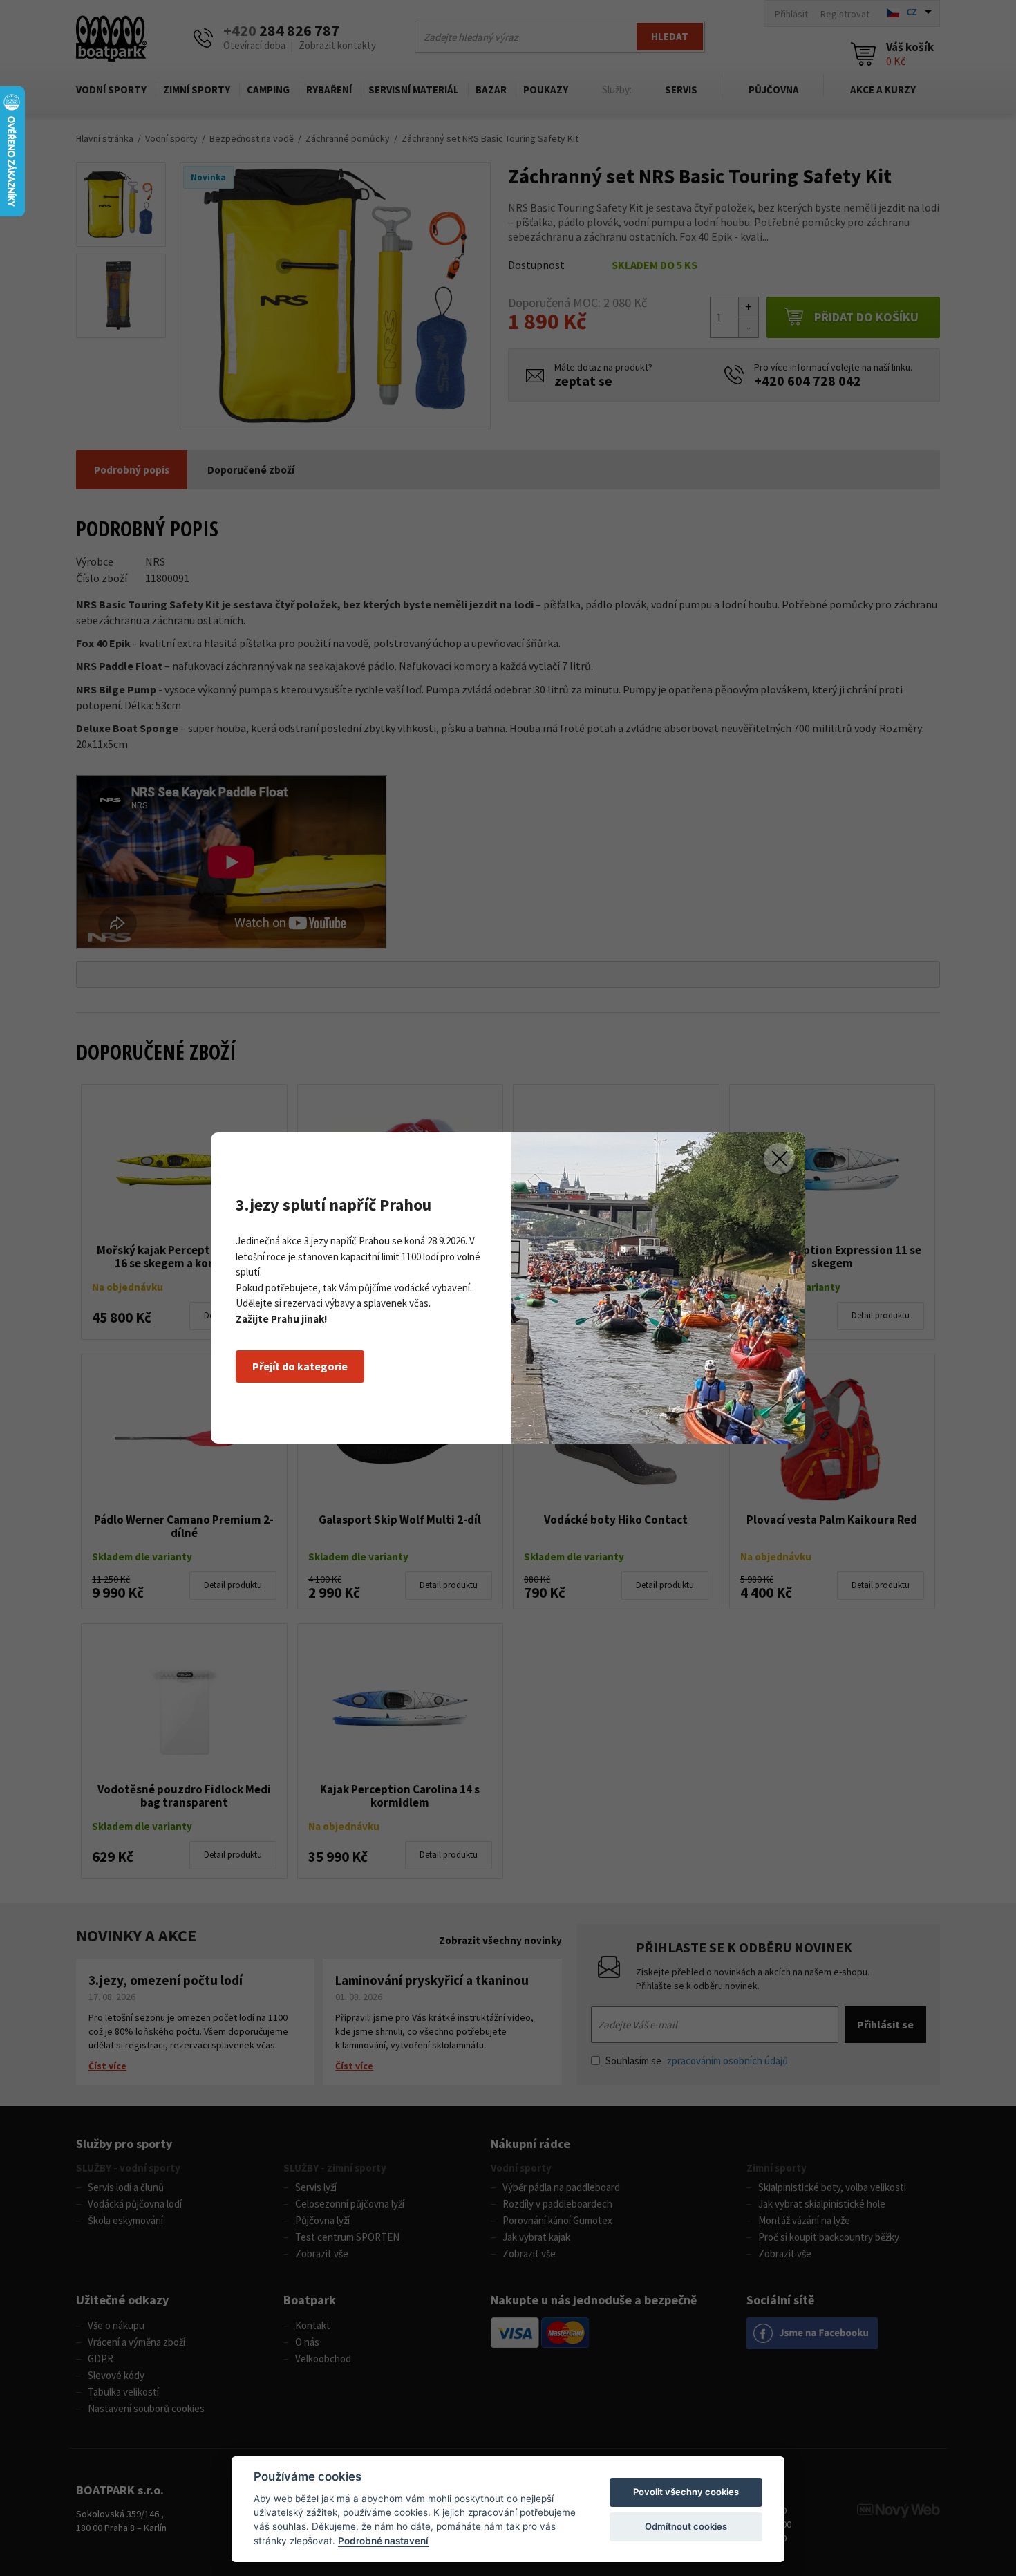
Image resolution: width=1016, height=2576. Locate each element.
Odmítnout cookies (686, 2526)
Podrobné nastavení (383, 2541)
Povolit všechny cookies (686, 2492)
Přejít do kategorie (300, 1366)
